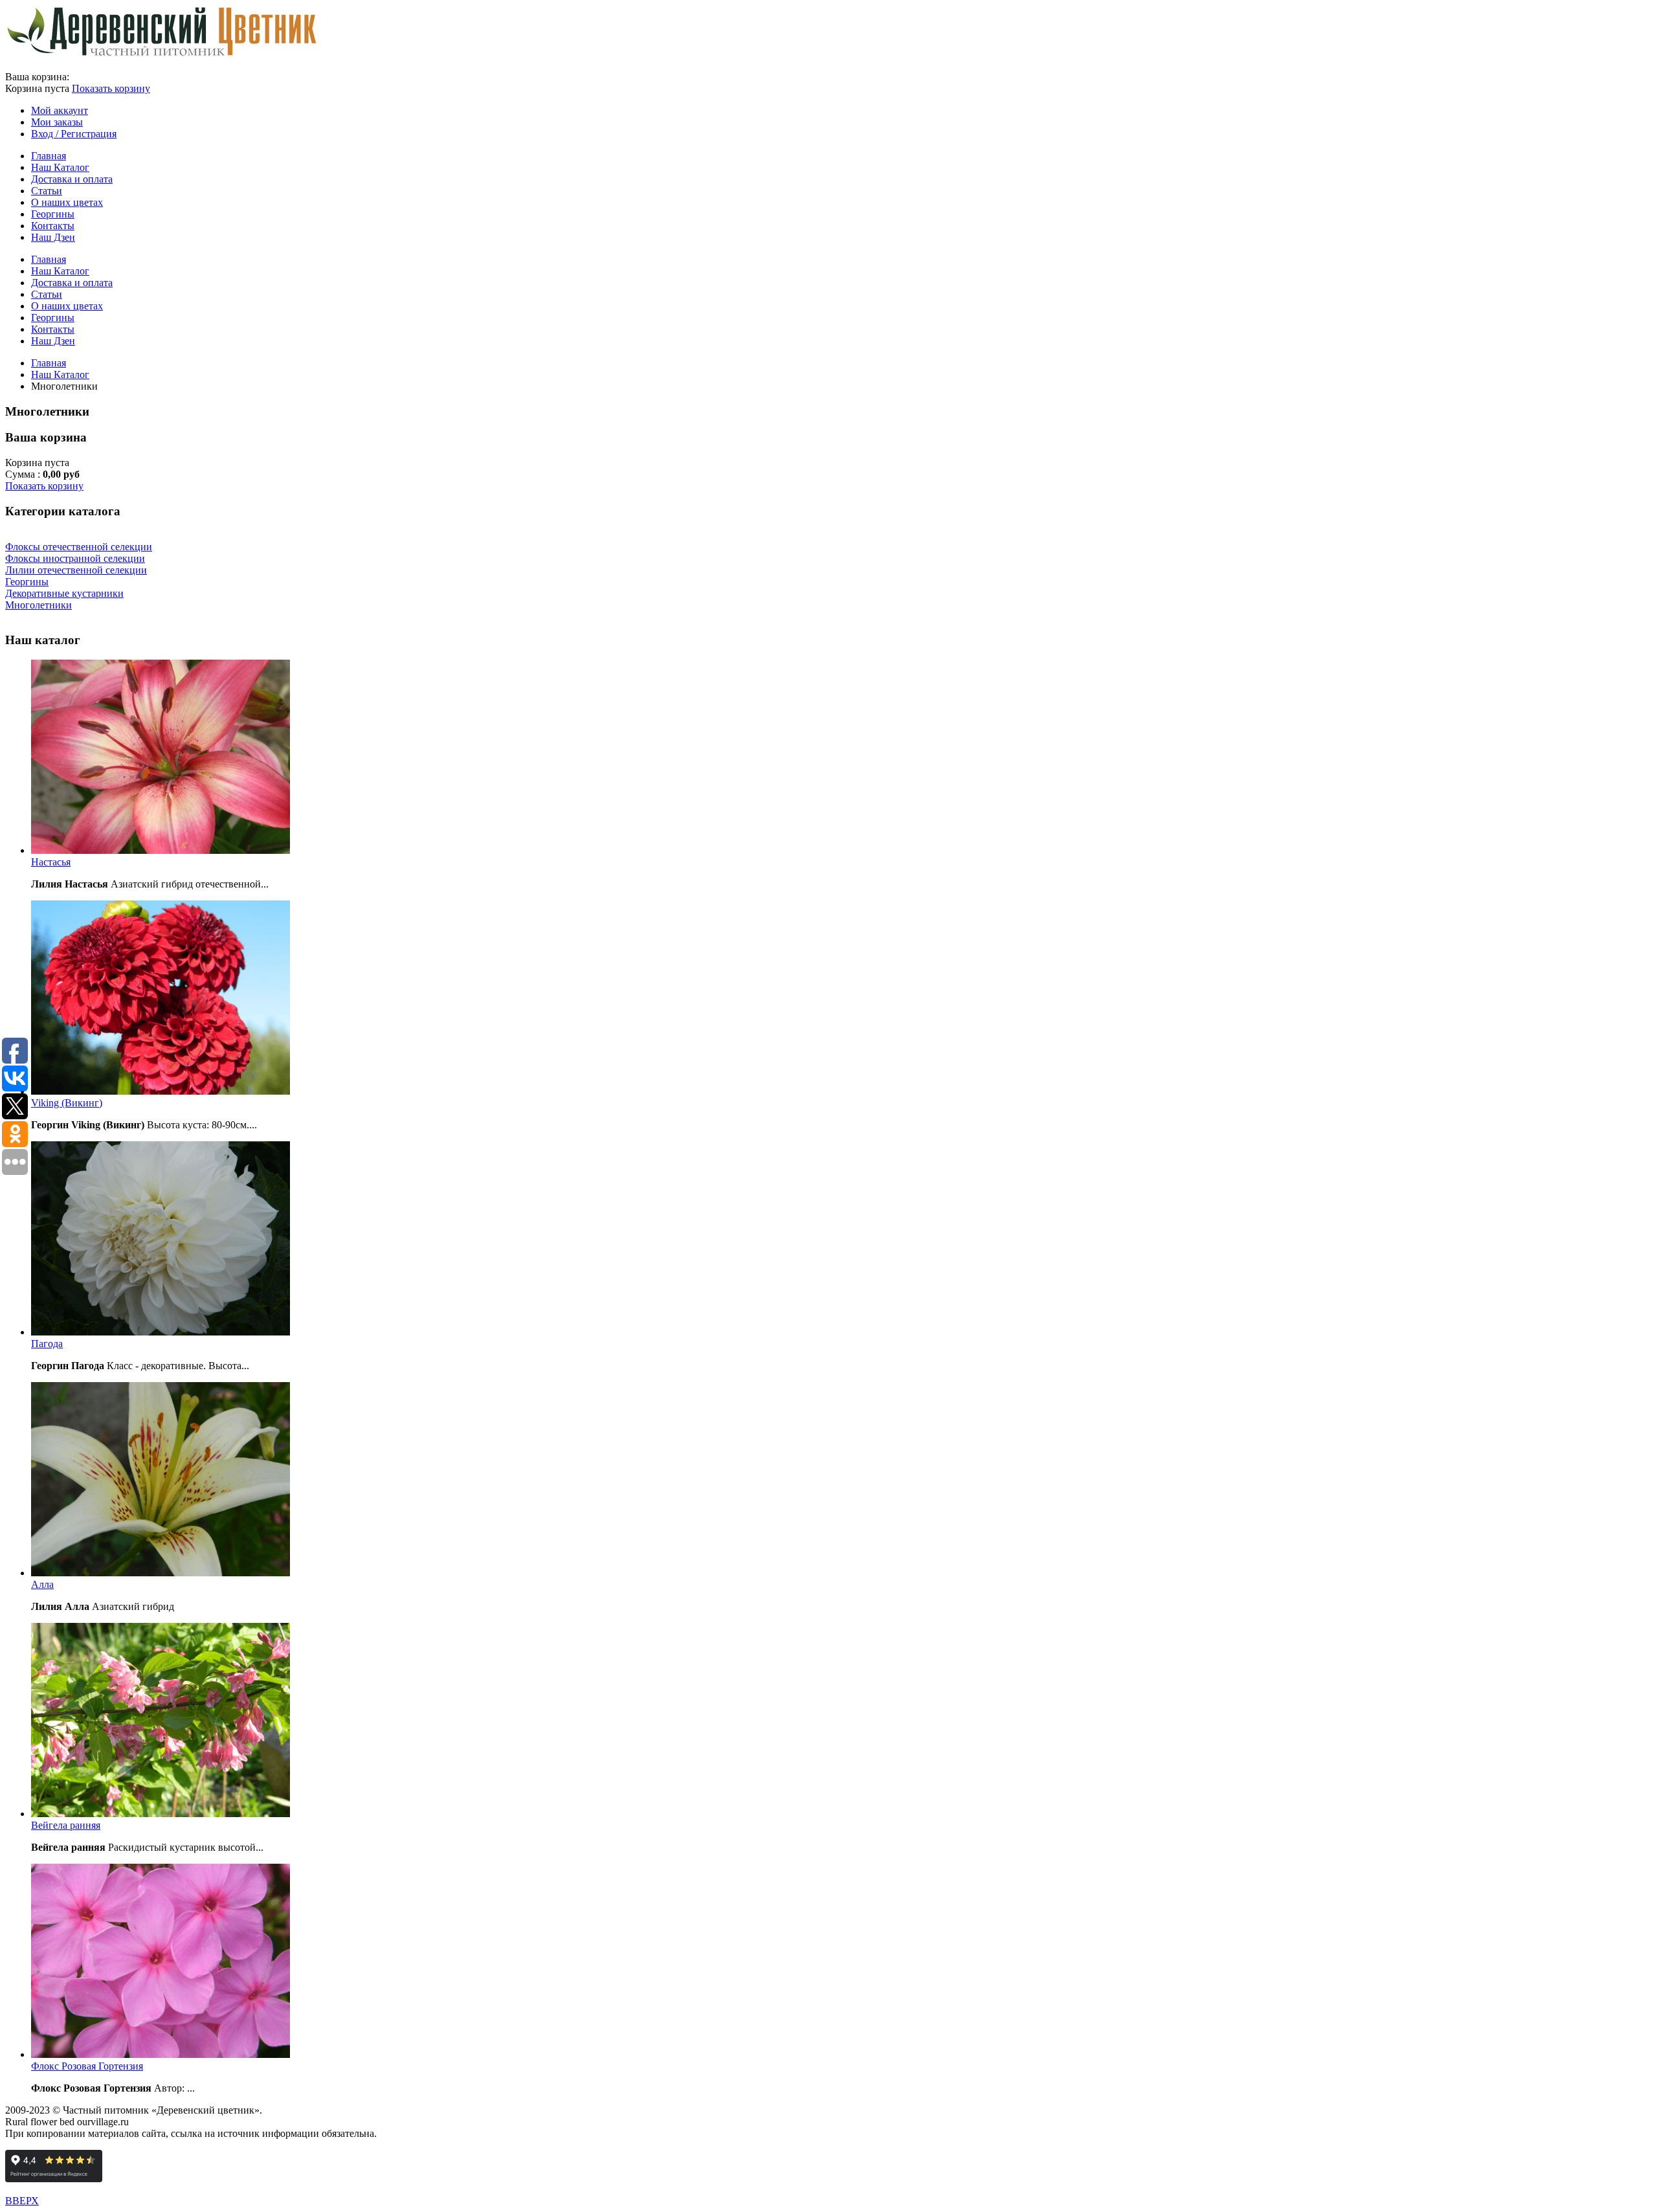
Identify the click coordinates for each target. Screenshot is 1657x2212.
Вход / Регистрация (74, 134)
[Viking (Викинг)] (161, 1091)
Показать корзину (111, 88)
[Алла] (161, 1573)
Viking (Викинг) (67, 1103)
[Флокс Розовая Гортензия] (161, 2054)
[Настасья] (161, 850)
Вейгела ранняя (66, 1825)
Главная (49, 363)
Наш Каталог (60, 374)
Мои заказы (57, 122)
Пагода (47, 1344)
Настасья (51, 862)
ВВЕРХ (22, 2201)
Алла (42, 1584)
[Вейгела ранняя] (161, 1814)
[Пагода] (161, 1332)
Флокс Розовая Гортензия (87, 2066)
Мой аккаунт (60, 110)
